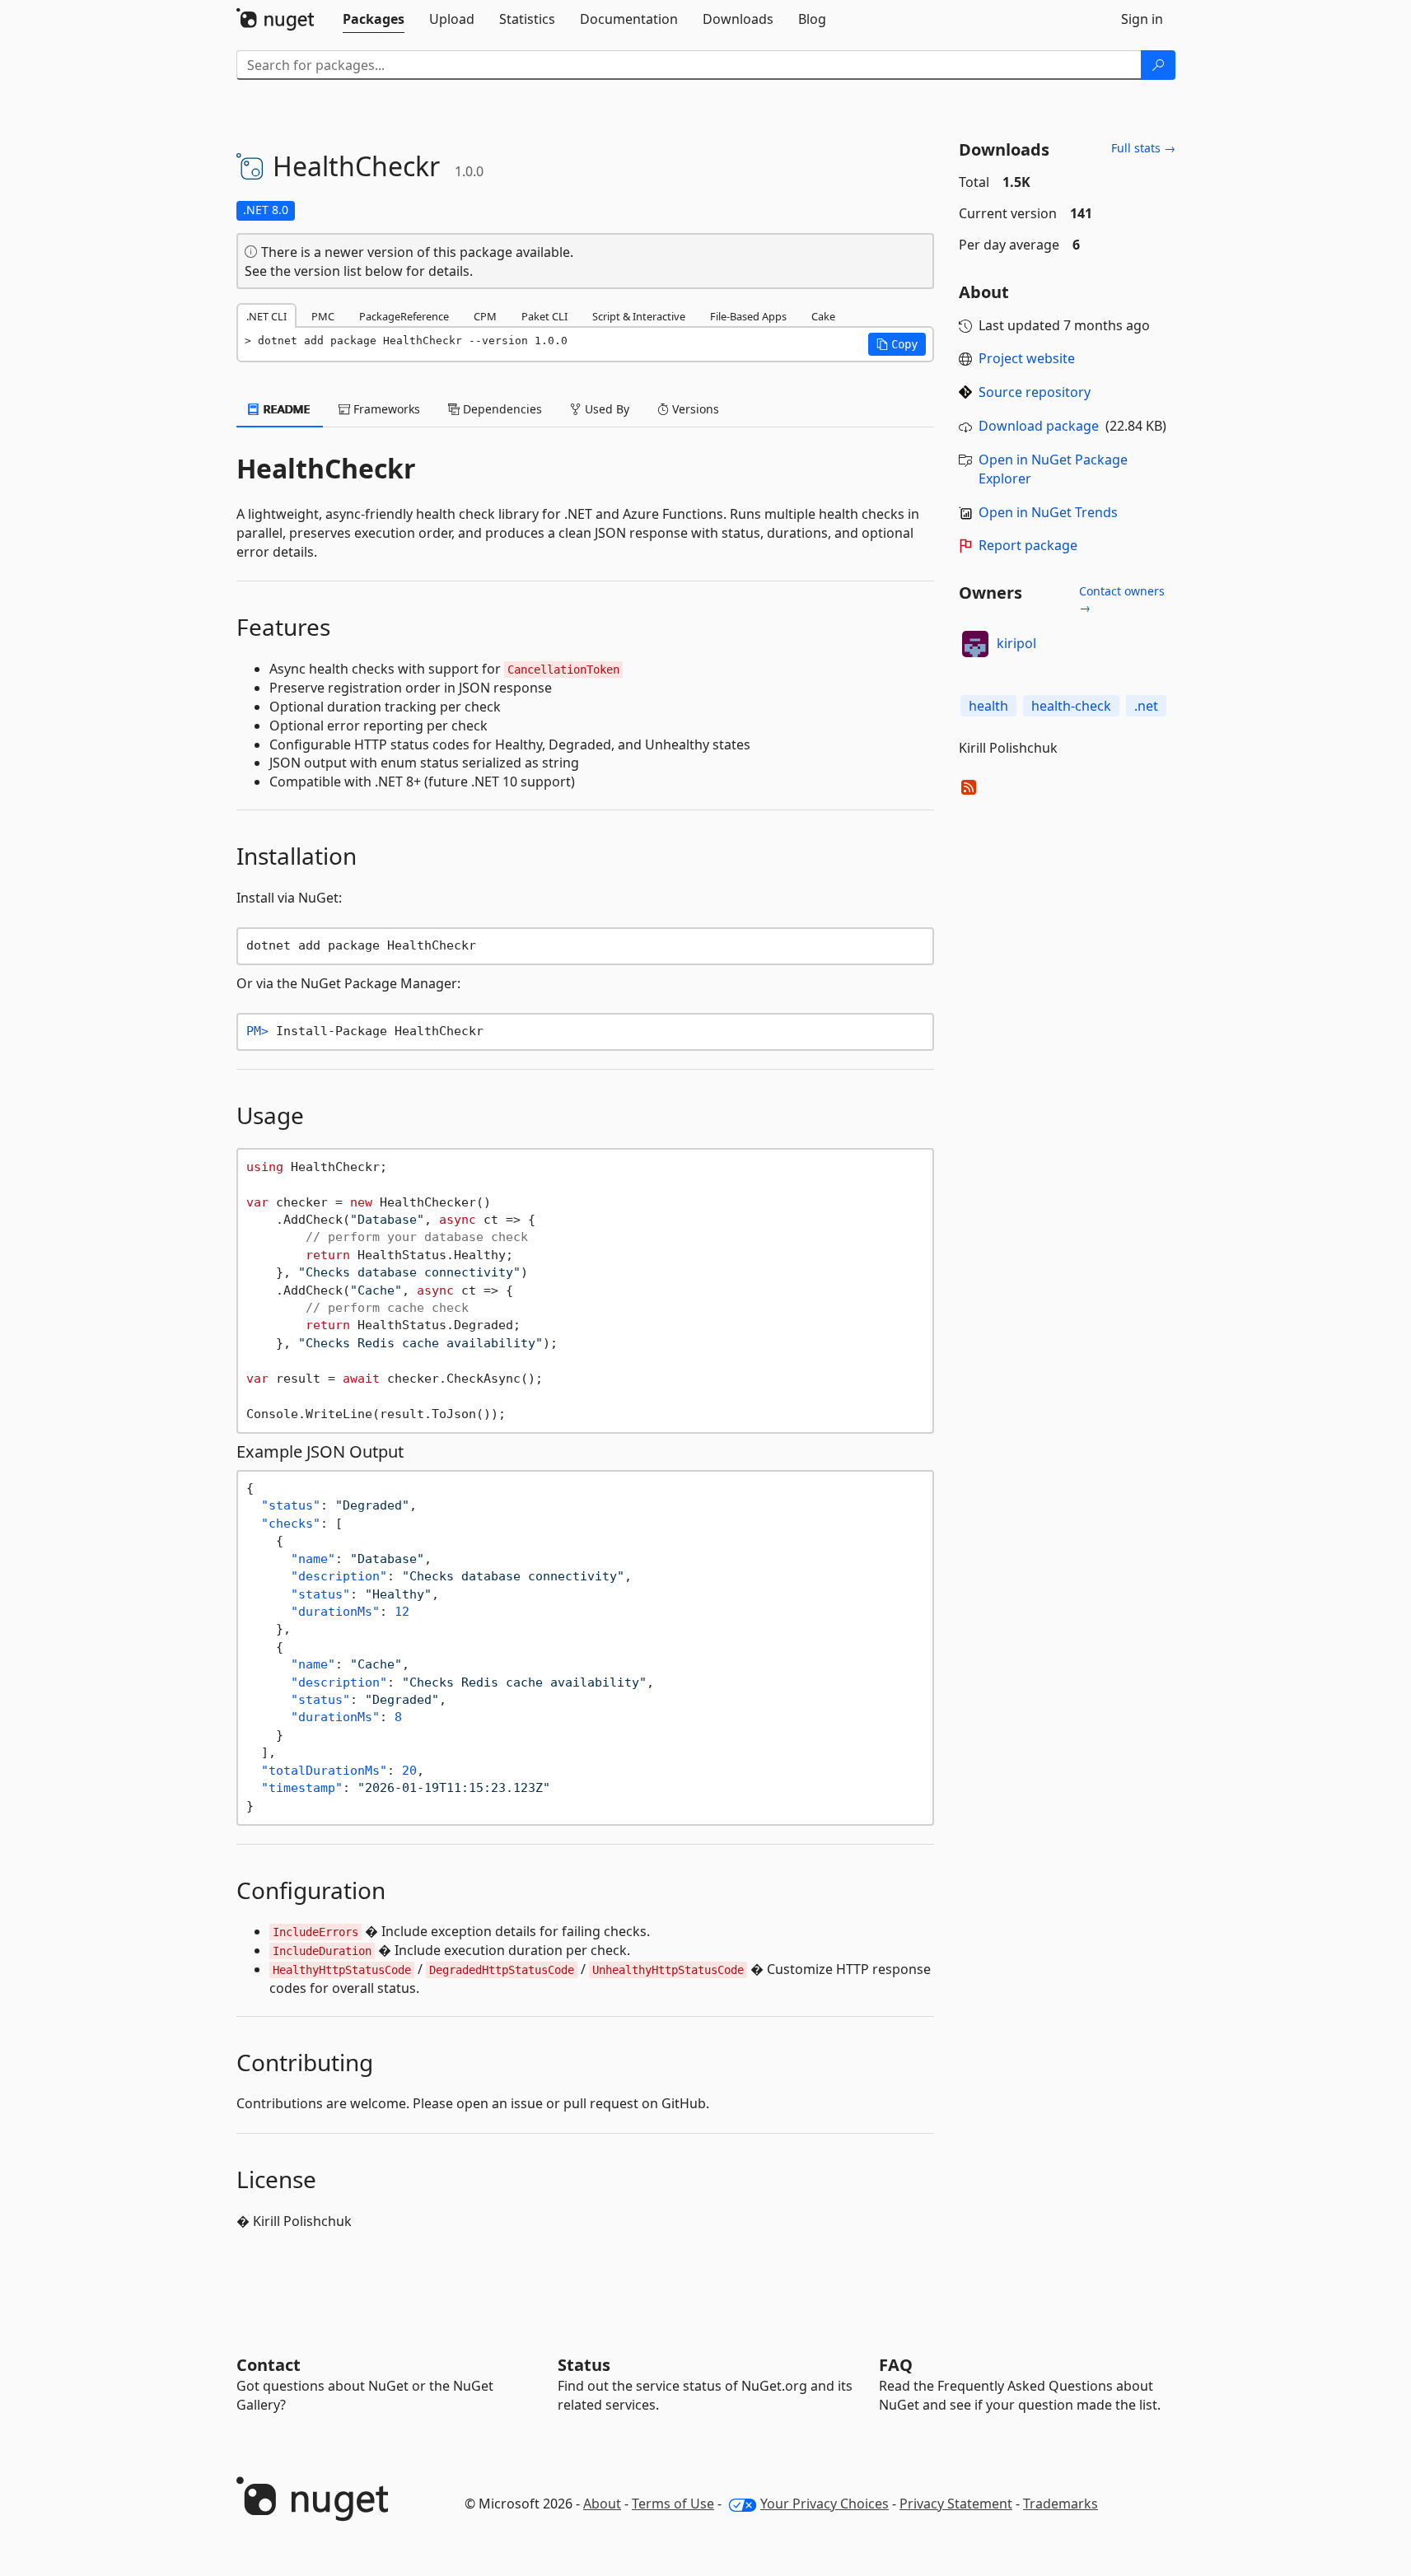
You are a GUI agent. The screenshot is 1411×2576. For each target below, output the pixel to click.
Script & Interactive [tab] (639, 316)
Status (584, 2365)
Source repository (1035, 392)
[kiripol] (975, 644)
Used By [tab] (605, 409)
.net (1146, 706)
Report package (1028, 545)
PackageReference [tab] (404, 316)
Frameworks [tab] (385, 409)
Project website (1027, 358)
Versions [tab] (694, 409)
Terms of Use (673, 2504)
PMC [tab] (323, 316)
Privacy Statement (956, 2504)
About (602, 2504)
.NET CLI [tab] (266, 316)
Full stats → (1143, 148)
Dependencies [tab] (501, 409)
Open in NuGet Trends (1048, 512)
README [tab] (285, 409)
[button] (897, 344)
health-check (1071, 706)
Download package (1039, 426)
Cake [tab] (823, 316)
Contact (269, 2365)
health (988, 706)
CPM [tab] (485, 316)
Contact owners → (1122, 599)
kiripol (1016, 643)
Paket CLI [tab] (544, 316)
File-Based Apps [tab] (748, 316)
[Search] (1158, 65)
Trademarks (1061, 2504)
